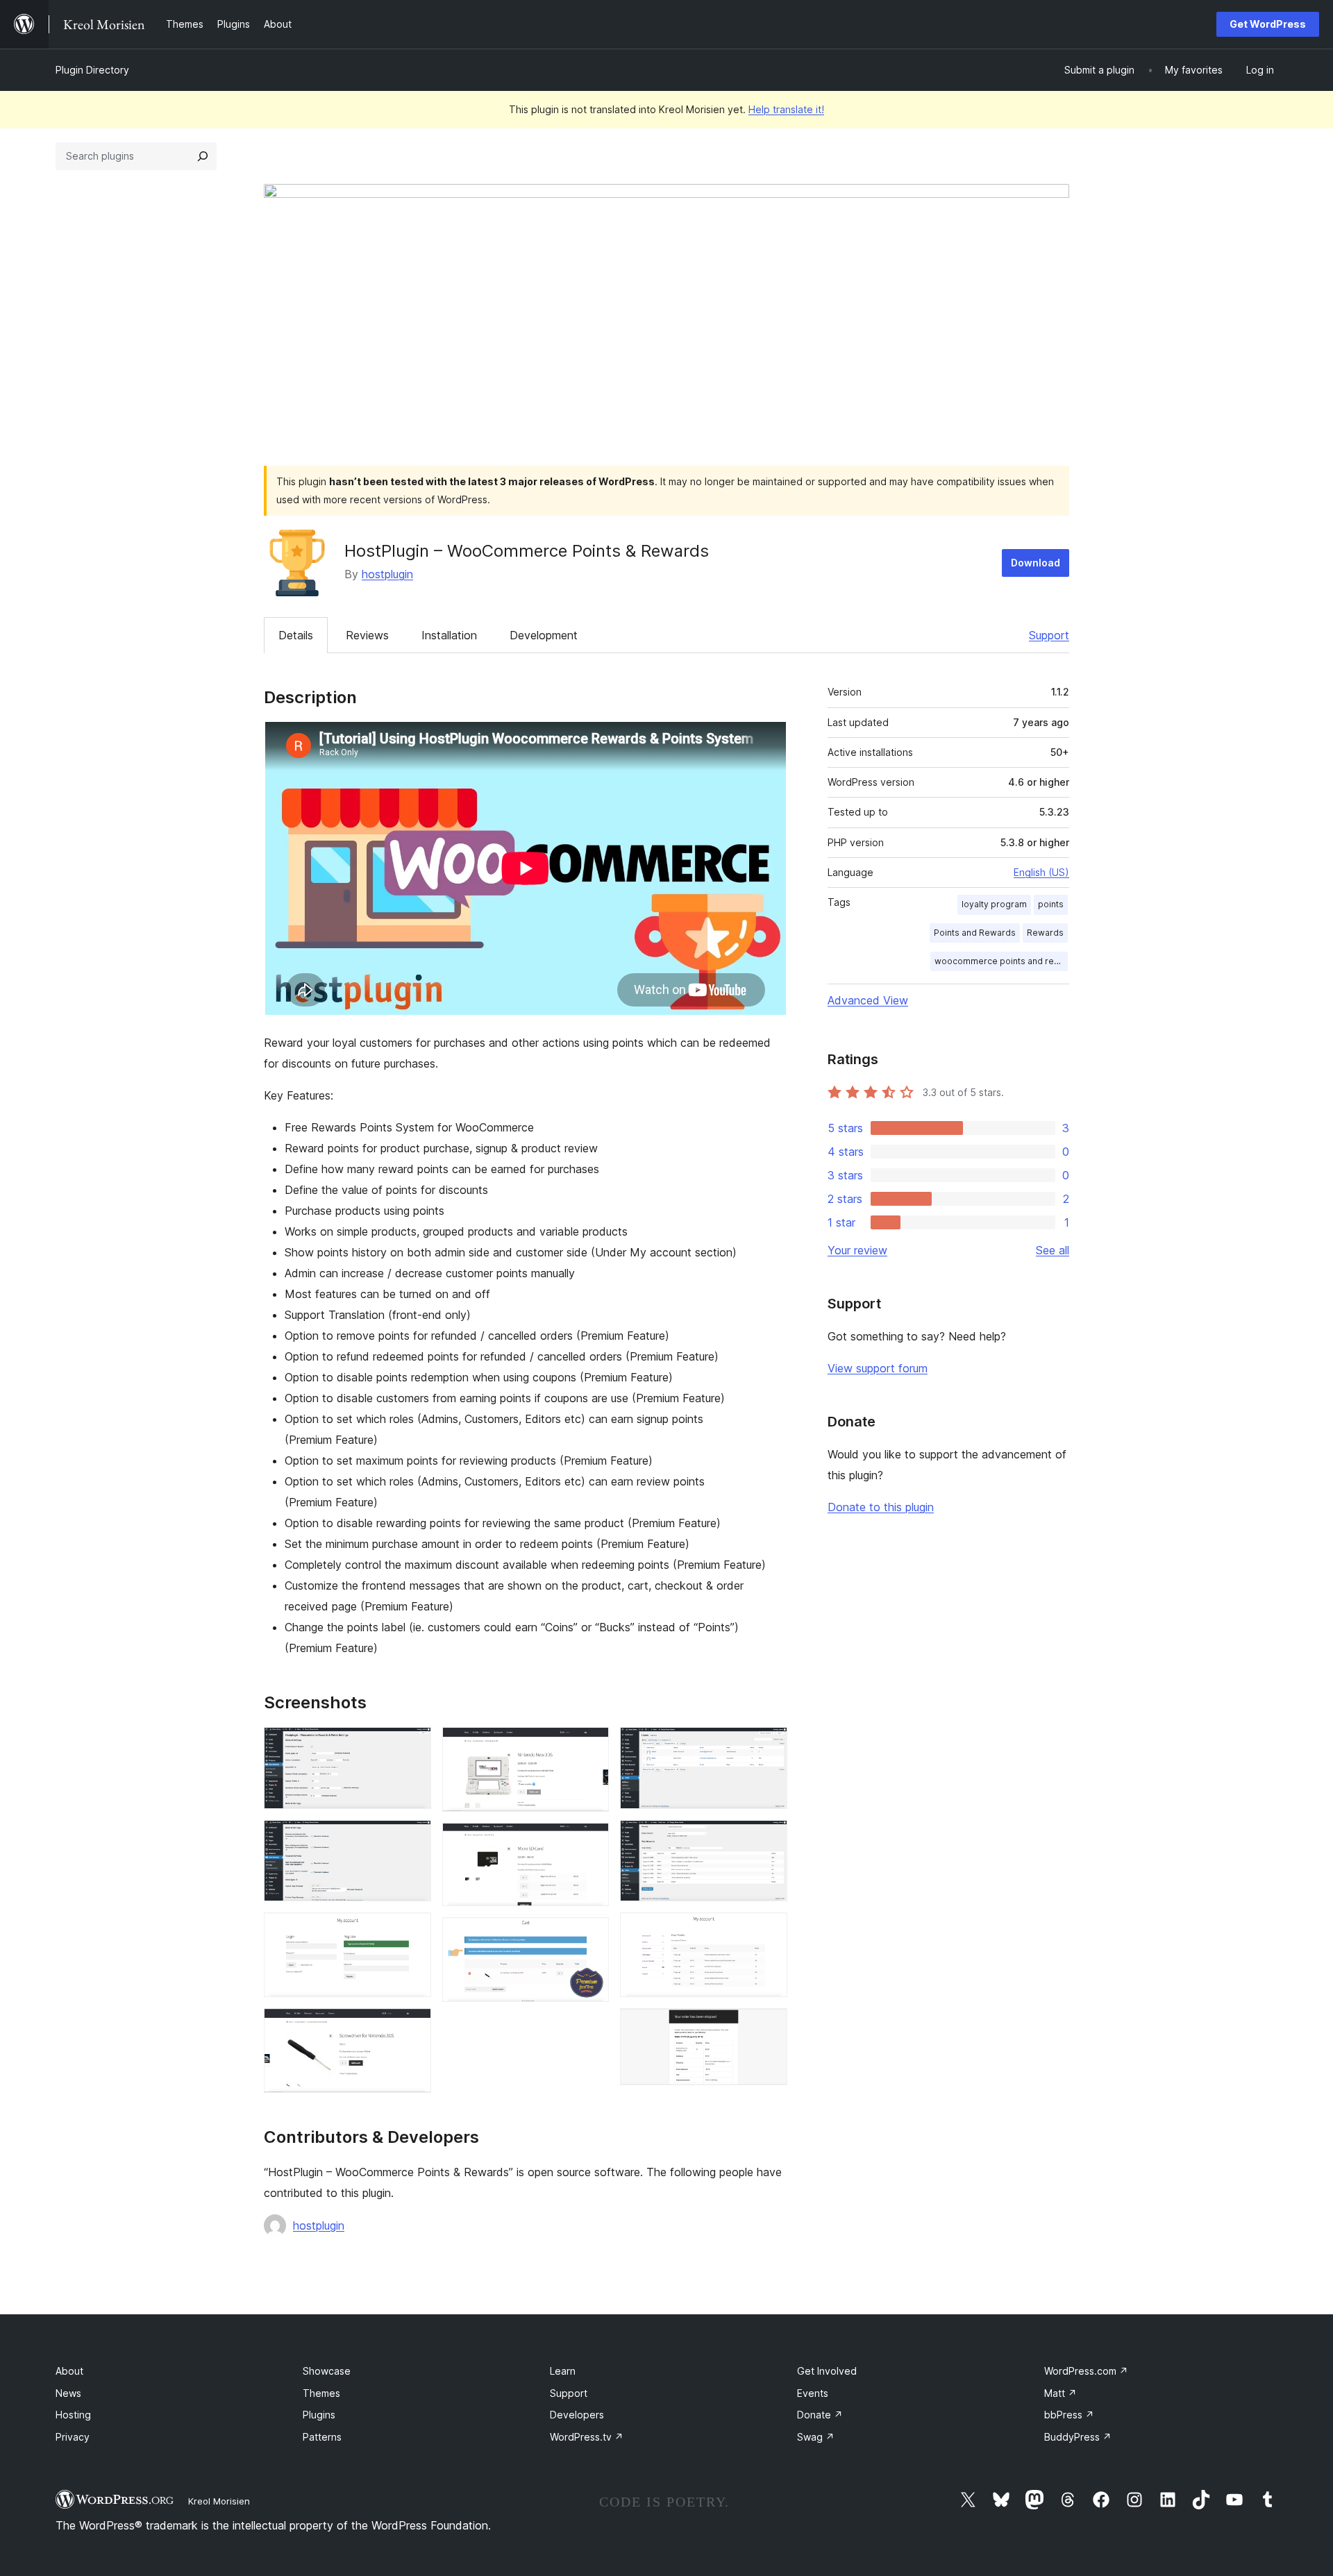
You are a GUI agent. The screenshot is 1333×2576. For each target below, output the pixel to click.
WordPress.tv (587, 2437)
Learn (563, 2371)
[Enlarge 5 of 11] (590, 1746)
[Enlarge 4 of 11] (412, 2027)
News (68, 2393)
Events (813, 2393)
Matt (1060, 2393)
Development (544, 635)
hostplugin (387, 574)
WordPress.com (1086, 2371)
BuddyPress (1078, 2437)
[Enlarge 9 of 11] (769, 1839)
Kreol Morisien (219, 2501)
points (1051, 904)
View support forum (878, 1368)
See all (1053, 1250)
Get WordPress (1268, 24)
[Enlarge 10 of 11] (769, 1931)
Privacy (73, 2437)
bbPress (1069, 2415)
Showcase (327, 2371)
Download (1036, 563)
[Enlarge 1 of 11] (412, 1746)
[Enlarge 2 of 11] (412, 1839)
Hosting (73, 2415)
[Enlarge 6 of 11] (590, 1842)
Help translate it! (786, 109)
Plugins (319, 2415)
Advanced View (868, 1000)
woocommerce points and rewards (1001, 961)
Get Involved (827, 2371)
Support (1049, 635)
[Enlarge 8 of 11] (769, 1746)
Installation (449, 635)
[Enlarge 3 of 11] (412, 1931)
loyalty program (994, 904)
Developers (577, 2415)
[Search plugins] (203, 156)
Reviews (367, 635)
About (69, 2371)
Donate (820, 2415)
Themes (321, 2393)
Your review (857, 1250)
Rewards (1045, 933)
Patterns (322, 2437)
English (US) (1041, 872)
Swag (816, 2437)
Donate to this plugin (881, 1507)
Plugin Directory (92, 70)
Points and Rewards (975, 933)
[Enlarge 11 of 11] (769, 2027)
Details (296, 635)
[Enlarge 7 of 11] (590, 1936)
